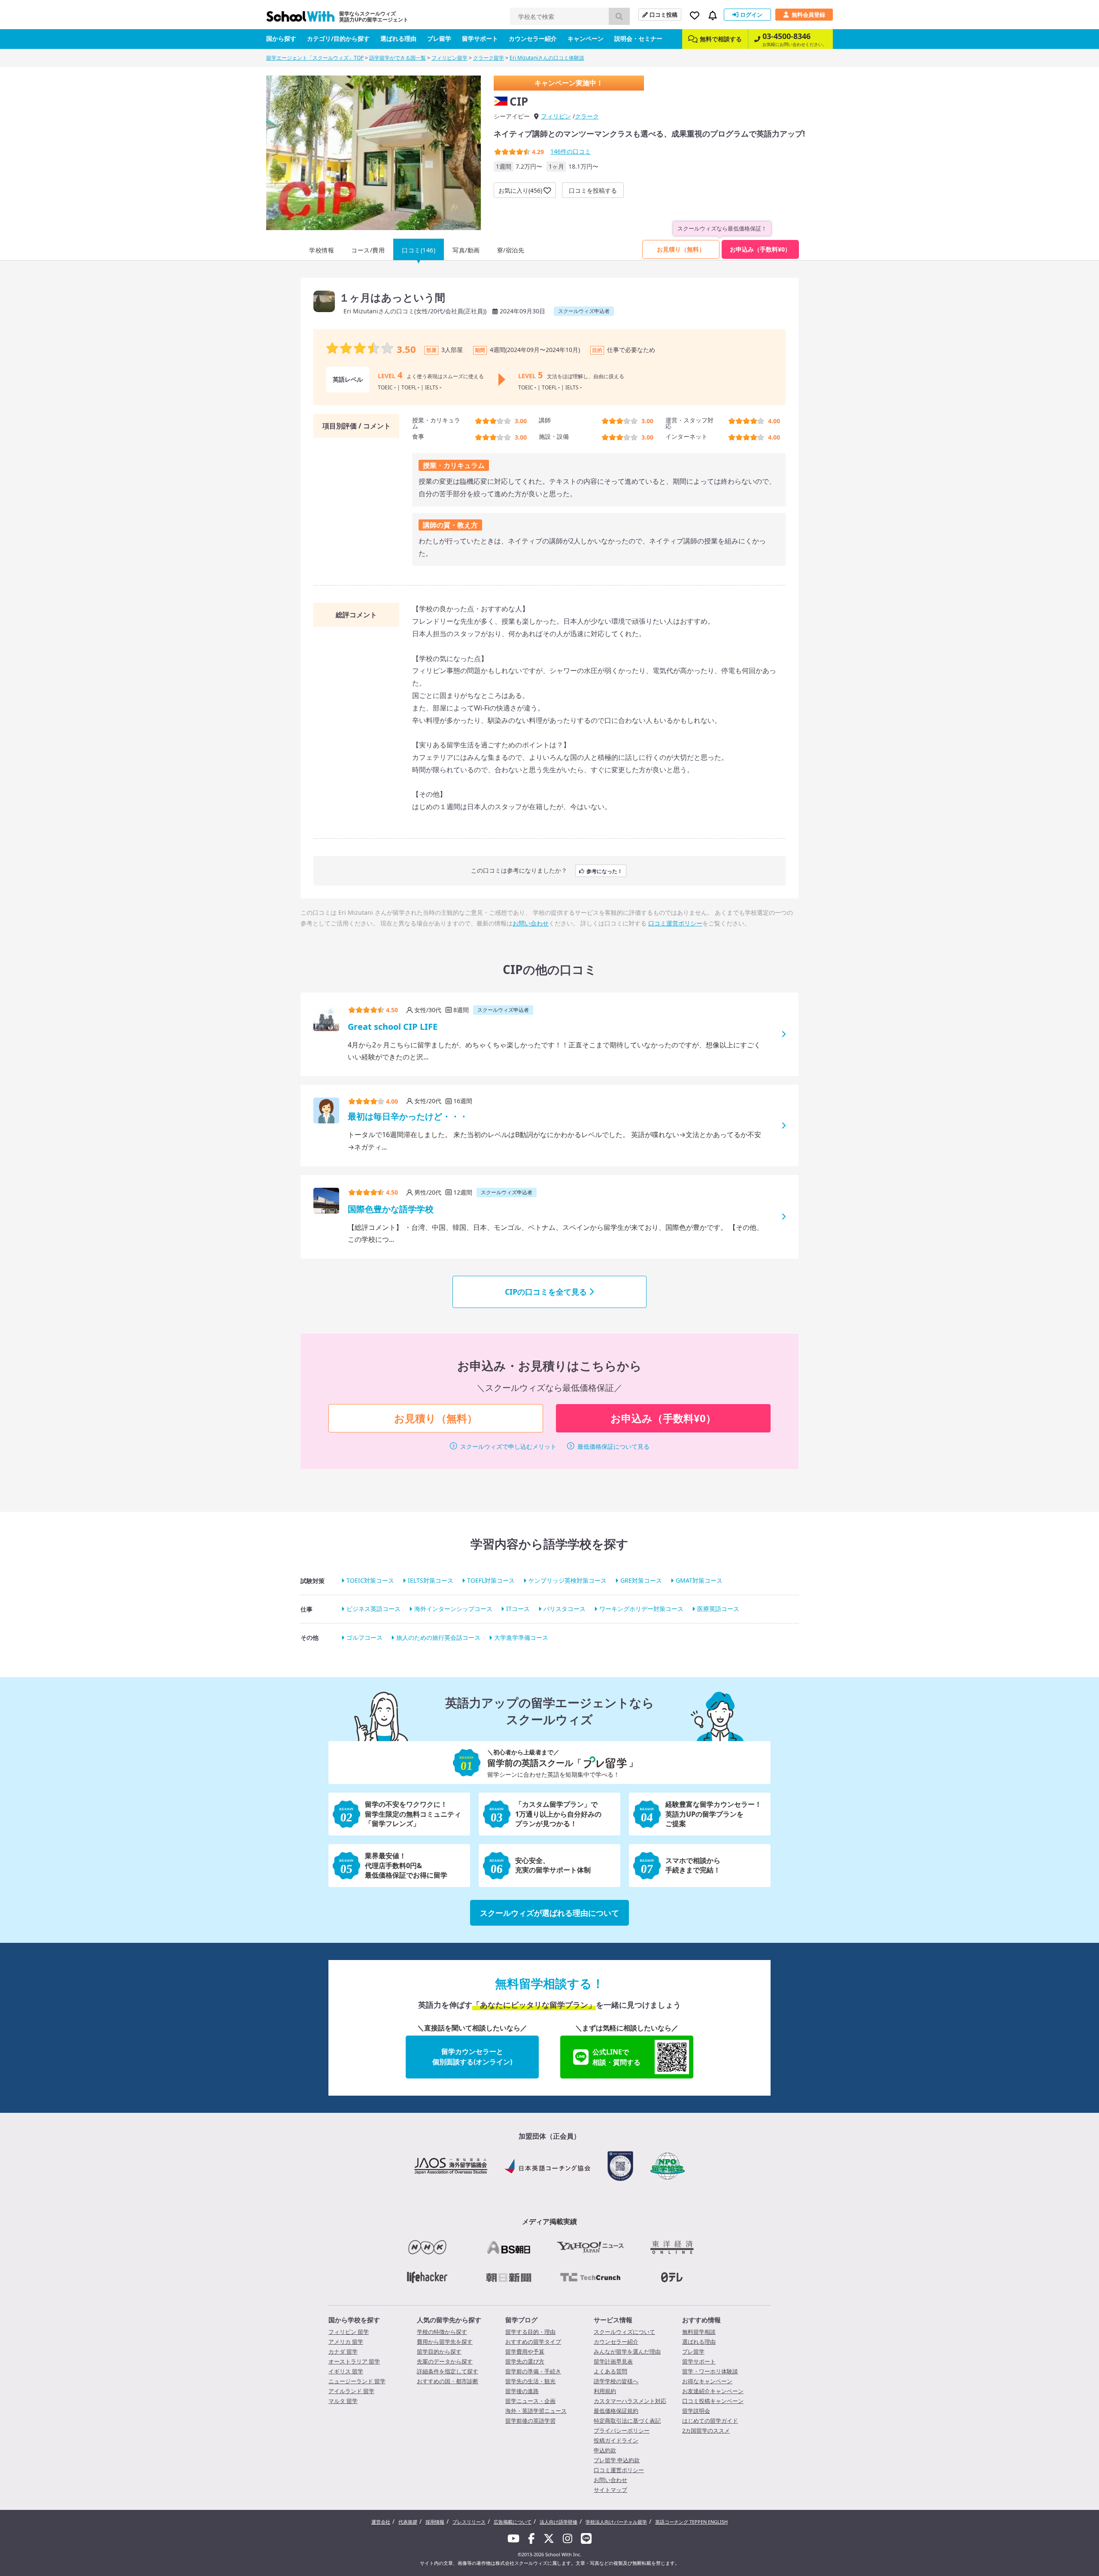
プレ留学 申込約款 (617, 2460)
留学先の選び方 (525, 2361)
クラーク (587, 116)
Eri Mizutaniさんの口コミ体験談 (547, 58)
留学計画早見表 (613, 2361)
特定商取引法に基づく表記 (627, 2421)
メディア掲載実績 (549, 2221)
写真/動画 (466, 250)
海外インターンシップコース (453, 1609)
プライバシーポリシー (622, 2430)
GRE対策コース (641, 1580)
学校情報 (322, 250)
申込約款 (605, 2450)
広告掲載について (513, 2522)
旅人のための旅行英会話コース (438, 1637)
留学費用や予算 (525, 2351)
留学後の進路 (522, 2391)
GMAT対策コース (699, 1580)
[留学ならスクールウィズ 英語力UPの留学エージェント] (301, 19)
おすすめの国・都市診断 (448, 2381)
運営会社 (381, 2522)
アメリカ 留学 (346, 2342)
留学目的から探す (439, 2351)
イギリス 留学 (346, 2371)
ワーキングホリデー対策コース (641, 1609)
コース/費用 (368, 250)
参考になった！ (604, 871)
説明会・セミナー (638, 38)
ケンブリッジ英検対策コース (568, 1580)
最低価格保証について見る (613, 1446)
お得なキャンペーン (707, 2381)
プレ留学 (439, 38)
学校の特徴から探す (442, 2332)
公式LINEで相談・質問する (616, 2057)
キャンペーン (586, 38)
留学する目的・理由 (530, 2332)
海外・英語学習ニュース (536, 2411)
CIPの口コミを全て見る (546, 1292)
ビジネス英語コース (373, 1609)
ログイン (751, 15)
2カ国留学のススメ (706, 2430)
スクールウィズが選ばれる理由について (549, 1913)
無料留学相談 (699, 2332)
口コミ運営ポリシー (675, 923)
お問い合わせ (531, 923)
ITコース (518, 1609)
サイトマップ (610, 2490)
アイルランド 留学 (351, 2391)
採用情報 (435, 2522)
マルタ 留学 (343, 2401)
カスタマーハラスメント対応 (630, 2401)
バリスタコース (565, 1609)
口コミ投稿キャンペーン (713, 2401)
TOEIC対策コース (370, 1580)
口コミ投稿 (663, 15)
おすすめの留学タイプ (533, 2342)
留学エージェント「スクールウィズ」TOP (315, 58)
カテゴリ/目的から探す (338, 38)
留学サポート (480, 38)
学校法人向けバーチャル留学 (616, 2522)
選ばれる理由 (398, 38)
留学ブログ (521, 2320)
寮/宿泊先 (511, 250)
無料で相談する (721, 39)
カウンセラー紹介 (533, 38)
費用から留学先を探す (445, 2342)
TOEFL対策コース (491, 1580)
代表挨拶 (408, 2522)
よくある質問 (610, 2371)
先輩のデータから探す (445, 2361)
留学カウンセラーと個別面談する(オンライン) (472, 2057)
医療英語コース (718, 1609)
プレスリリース (469, 2522)
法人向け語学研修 (559, 2522)
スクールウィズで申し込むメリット (508, 1446)
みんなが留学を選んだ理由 (627, 2351)
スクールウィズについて (624, 2332)
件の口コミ (571, 151)
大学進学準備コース (521, 1637)
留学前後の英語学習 (530, 2421)
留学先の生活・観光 (530, 2381)
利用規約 (605, 2391)
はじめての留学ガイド (710, 2421)
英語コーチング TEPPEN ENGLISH (691, 2522)
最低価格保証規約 (616, 2411)
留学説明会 (696, 2411)
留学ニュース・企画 (530, 2401)
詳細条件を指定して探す (448, 2371)
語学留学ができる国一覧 (398, 58)
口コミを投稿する (593, 190)
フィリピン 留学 (349, 2332)
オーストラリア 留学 (354, 2361)
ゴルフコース (364, 1637)
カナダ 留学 (343, 2351)
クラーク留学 (489, 58)
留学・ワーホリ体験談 (710, 2371)
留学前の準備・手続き (533, 2371)
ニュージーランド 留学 (357, 2381)
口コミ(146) (419, 250)
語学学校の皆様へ (616, 2381)
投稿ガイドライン (616, 2440)
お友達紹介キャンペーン (713, 2391)
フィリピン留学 (449, 58)
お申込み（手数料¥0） (760, 249)
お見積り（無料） (681, 249)
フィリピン (556, 116)
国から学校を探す (354, 2320)
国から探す (281, 38)
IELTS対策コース (431, 1580)
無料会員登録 (808, 15)
